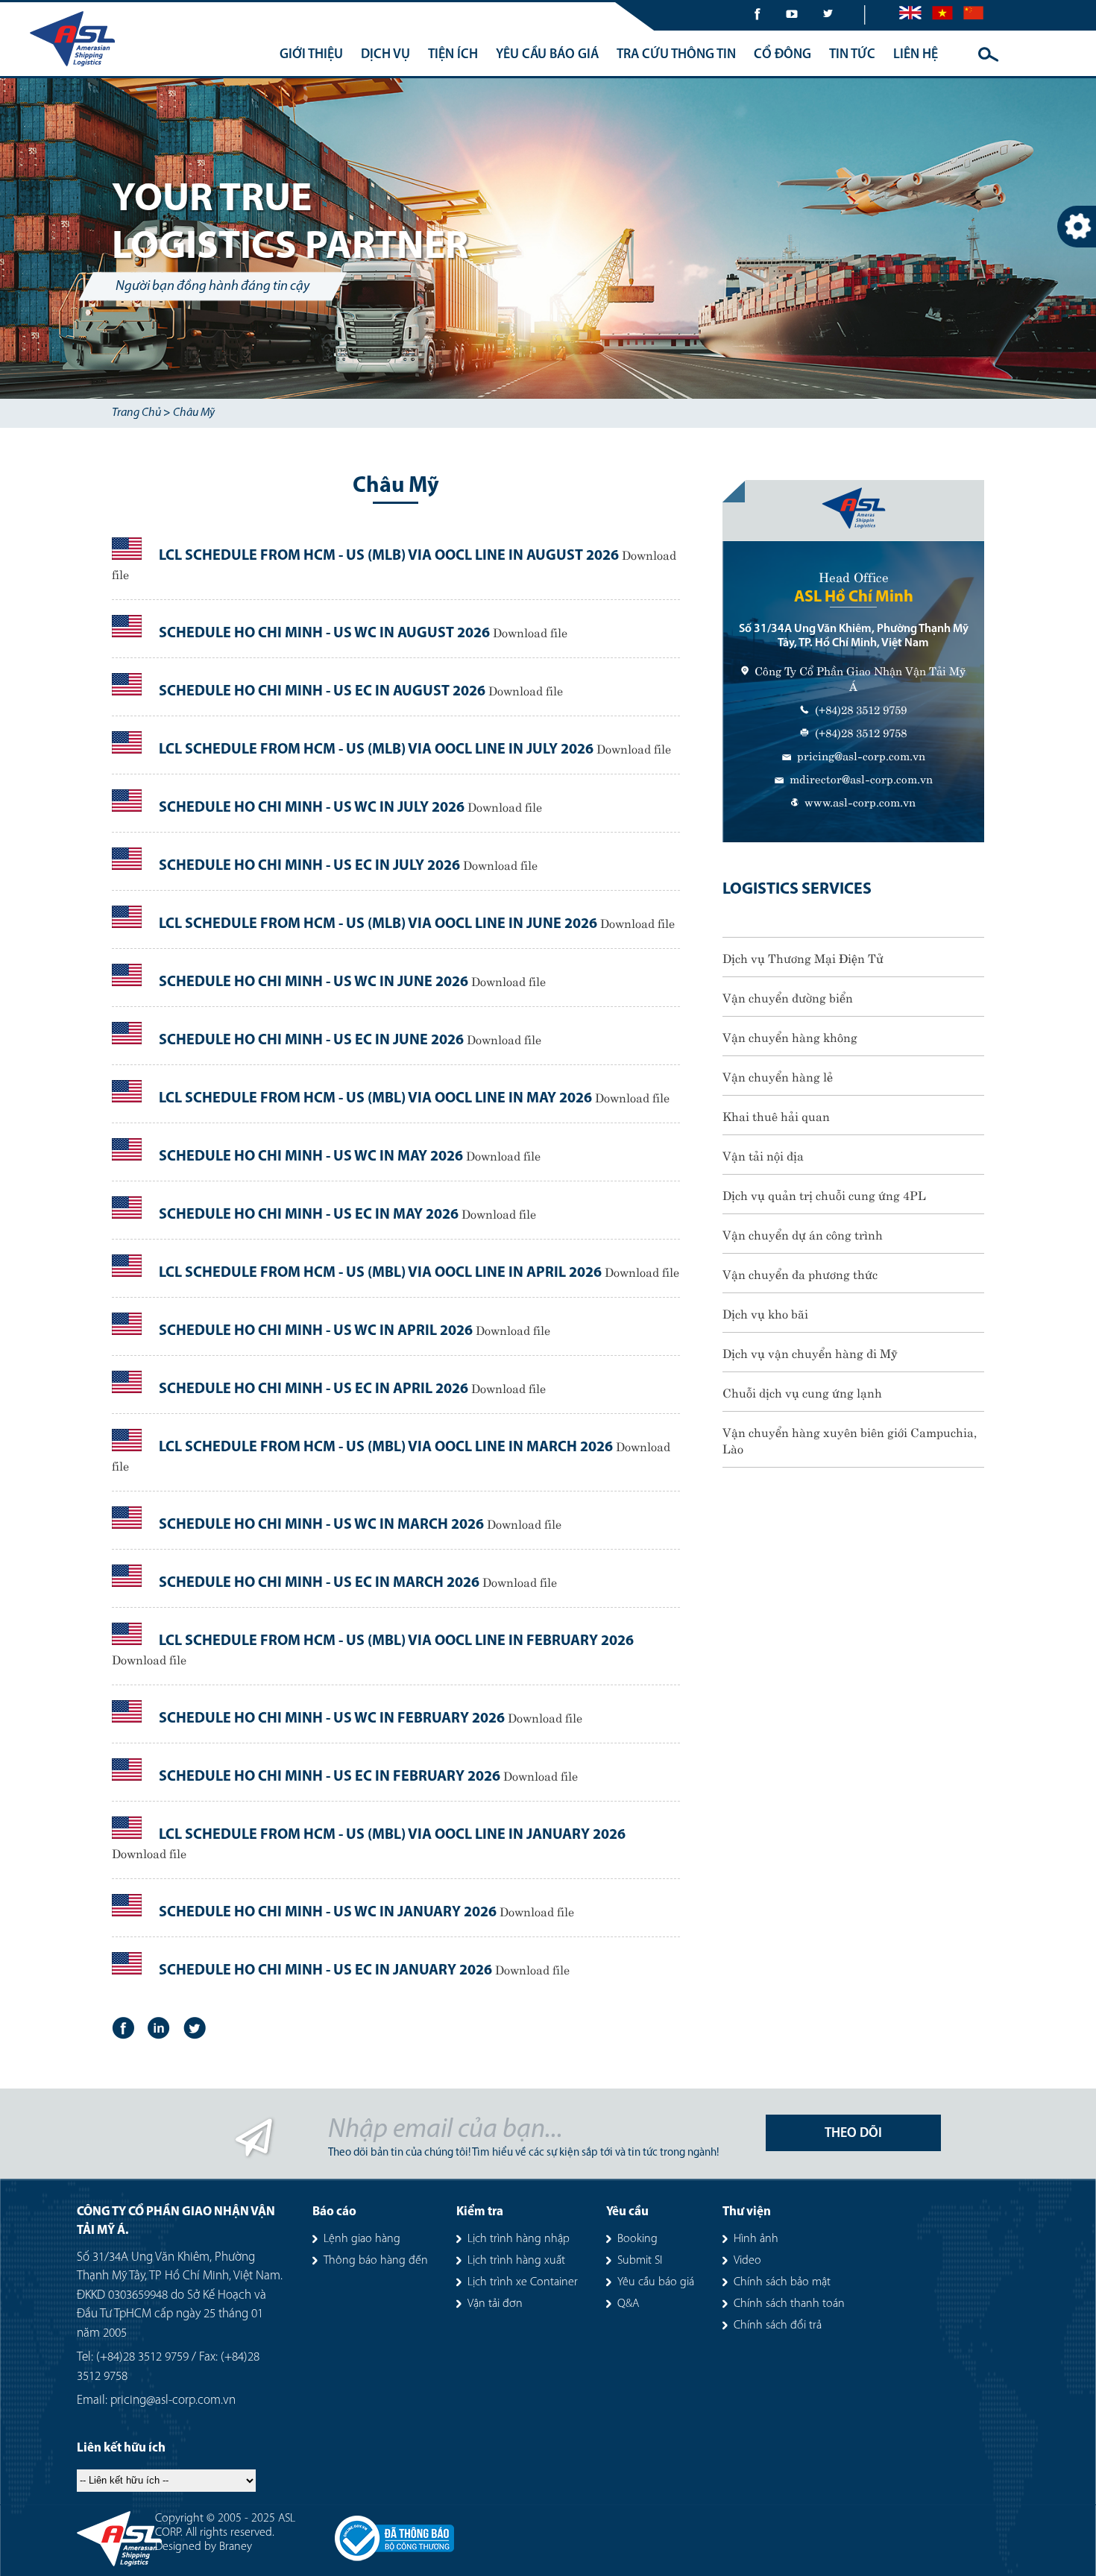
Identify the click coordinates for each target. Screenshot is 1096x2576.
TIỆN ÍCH (453, 55)
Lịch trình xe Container (523, 2282)
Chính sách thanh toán (789, 2304)
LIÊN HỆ (916, 55)
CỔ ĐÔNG (782, 55)
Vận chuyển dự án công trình (803, 1234)
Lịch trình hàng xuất (516, 2261)
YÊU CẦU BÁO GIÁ (547, 55)
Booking (637, 2239)
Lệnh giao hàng (362, 2239)
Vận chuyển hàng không (790, 1036)
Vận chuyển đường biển (788, 997)
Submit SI (640, 2261)
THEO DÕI (853, 2134)
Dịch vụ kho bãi (765, 1313)
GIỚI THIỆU (311, 55)
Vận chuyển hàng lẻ (778, 1076)
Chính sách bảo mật (782, 2282)
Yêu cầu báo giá (656, 2282)
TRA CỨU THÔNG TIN (676, 55)
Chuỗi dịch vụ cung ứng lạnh (802, 1392)
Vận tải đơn (495, 2304)
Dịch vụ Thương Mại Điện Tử (803, 957)
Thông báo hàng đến (376, 2261)
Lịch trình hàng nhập (519, 2239)
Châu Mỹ (194, 413)
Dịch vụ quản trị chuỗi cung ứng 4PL (824, 1194)
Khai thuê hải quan (776, 1115)
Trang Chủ (136, 413)
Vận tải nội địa (763, 1155)
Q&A (628, 2304)
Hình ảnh (756, 2239)
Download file (530, 631)
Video (747, 2261)
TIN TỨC (852, 55)
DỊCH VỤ (385, 55)
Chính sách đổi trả (778, 2326)
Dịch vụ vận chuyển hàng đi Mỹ (810, 1352)
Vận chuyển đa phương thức (800, 1273)
